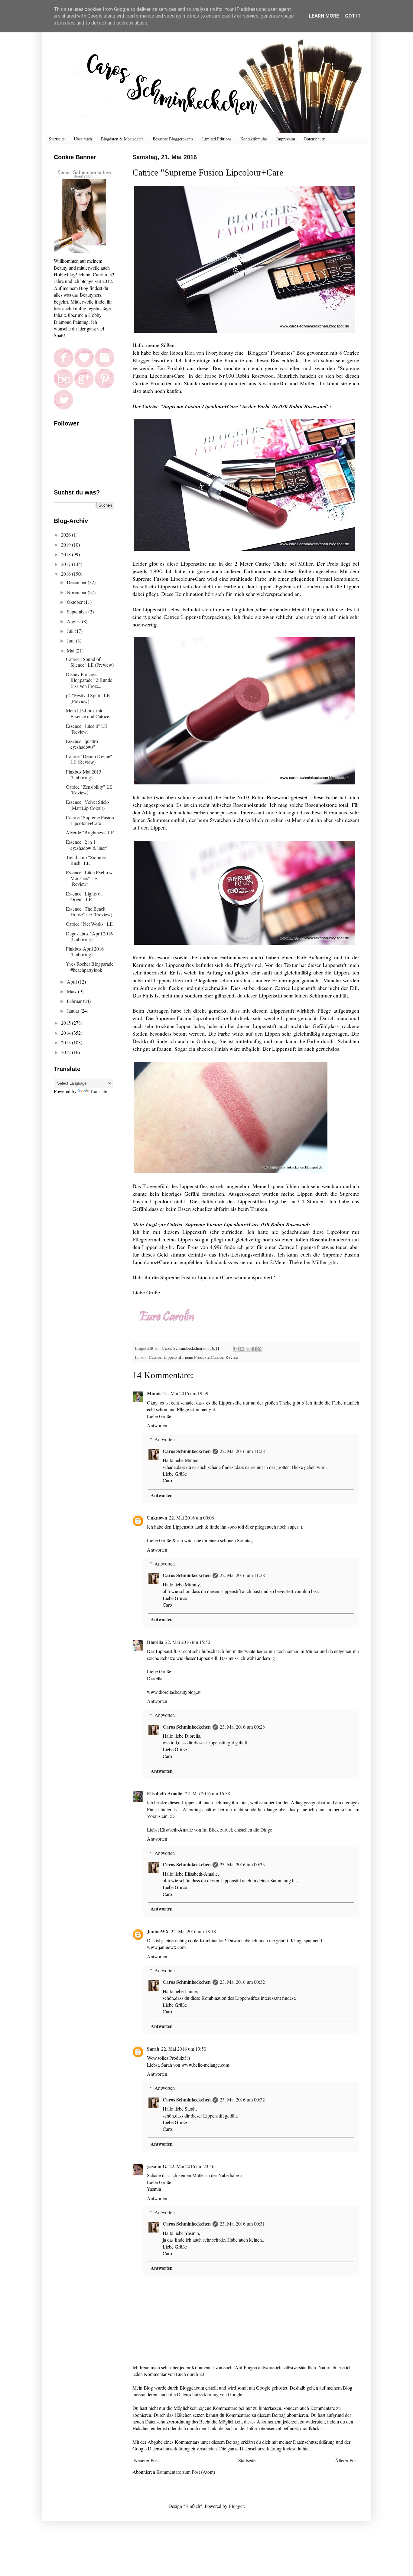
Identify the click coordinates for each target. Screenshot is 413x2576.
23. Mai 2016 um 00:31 (242, 2224)
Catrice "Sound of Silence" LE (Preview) (90, 662)
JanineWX (158, 1931)
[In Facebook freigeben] (254, 1349)
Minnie (154, 1393)
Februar (75, 1001)
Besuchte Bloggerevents (173, 139)
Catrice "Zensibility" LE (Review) (89, 790)
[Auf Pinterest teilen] (259, 1349)
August (74, 621)
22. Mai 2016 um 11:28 (242, 1451)
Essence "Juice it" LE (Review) (87, 729)
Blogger (236, 2506)
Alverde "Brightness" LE (90, 832)
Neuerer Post (146, 2460)
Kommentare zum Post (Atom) (186, 2472)
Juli (71, 631)
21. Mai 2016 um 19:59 (186, 1393)
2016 (67, 574)
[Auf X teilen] (248, 1349)
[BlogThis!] (242, 1349)
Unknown (157, 1518)
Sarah (153, 2049)
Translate (98, 1091)
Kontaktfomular (254, 139)
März (72, 991)
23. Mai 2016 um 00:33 (242, 1864)
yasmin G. (157, 2166)
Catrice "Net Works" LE (89, 924)
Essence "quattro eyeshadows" (82, 744)
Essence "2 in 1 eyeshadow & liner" (87, 845)
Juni (71, 641)
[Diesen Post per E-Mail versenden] (236, 1349)
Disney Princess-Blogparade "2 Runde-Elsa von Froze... (90, 680)
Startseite (57, 139)
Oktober (75, 602)
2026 (67, 535)
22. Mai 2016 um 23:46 (192, 2166)
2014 (67, 1033)
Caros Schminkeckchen (187, 1451)
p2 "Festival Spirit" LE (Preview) (88, 698)
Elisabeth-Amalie (165, 1793)
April (72, 982)
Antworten (157, 1425)
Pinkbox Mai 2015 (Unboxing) (84, 774)
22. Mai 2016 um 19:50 (184, 2049)
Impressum (286, 139)
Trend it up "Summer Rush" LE (86, 860)
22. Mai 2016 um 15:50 (188, 1642)
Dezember (77, 582)
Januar (74, 1011)
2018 (67, 554)
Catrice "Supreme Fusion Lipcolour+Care (90, 820)
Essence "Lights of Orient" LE (84, 896)
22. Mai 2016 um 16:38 (208, 1793)
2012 (67, 1052)
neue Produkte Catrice (204, 1357)
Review (232, 1357)
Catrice (155, 1357)
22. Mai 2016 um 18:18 (193, 1931)
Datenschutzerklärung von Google (210, 2394)
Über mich (83, 139)
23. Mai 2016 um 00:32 (242, 1982)
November (77, 592)
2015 (67, 1023)
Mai (71, 651)
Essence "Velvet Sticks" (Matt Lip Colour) (89, 805)
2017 (67, 564)
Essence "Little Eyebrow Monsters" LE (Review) (89, 878)
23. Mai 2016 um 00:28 (242, 1727)
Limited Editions (217, 139)
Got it (353, 16)
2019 (67, 545)
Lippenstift (173, 1357)
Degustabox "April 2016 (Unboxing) (89, 936)
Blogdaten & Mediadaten (122, 139)
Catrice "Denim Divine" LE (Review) (89, 759)
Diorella (155, 1642)
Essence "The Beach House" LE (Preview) (89, 912)
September (78, 611)
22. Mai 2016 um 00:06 (192, 1518)
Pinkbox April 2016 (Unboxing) (85, 951)
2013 (67, 1042)
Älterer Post (346, 2460)
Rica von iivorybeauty (209, 353)
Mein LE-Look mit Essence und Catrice (88, 713)
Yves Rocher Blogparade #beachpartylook (90, 967)
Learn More (324, 16)
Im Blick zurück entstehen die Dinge (237, 1830)
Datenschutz (314, 139)
